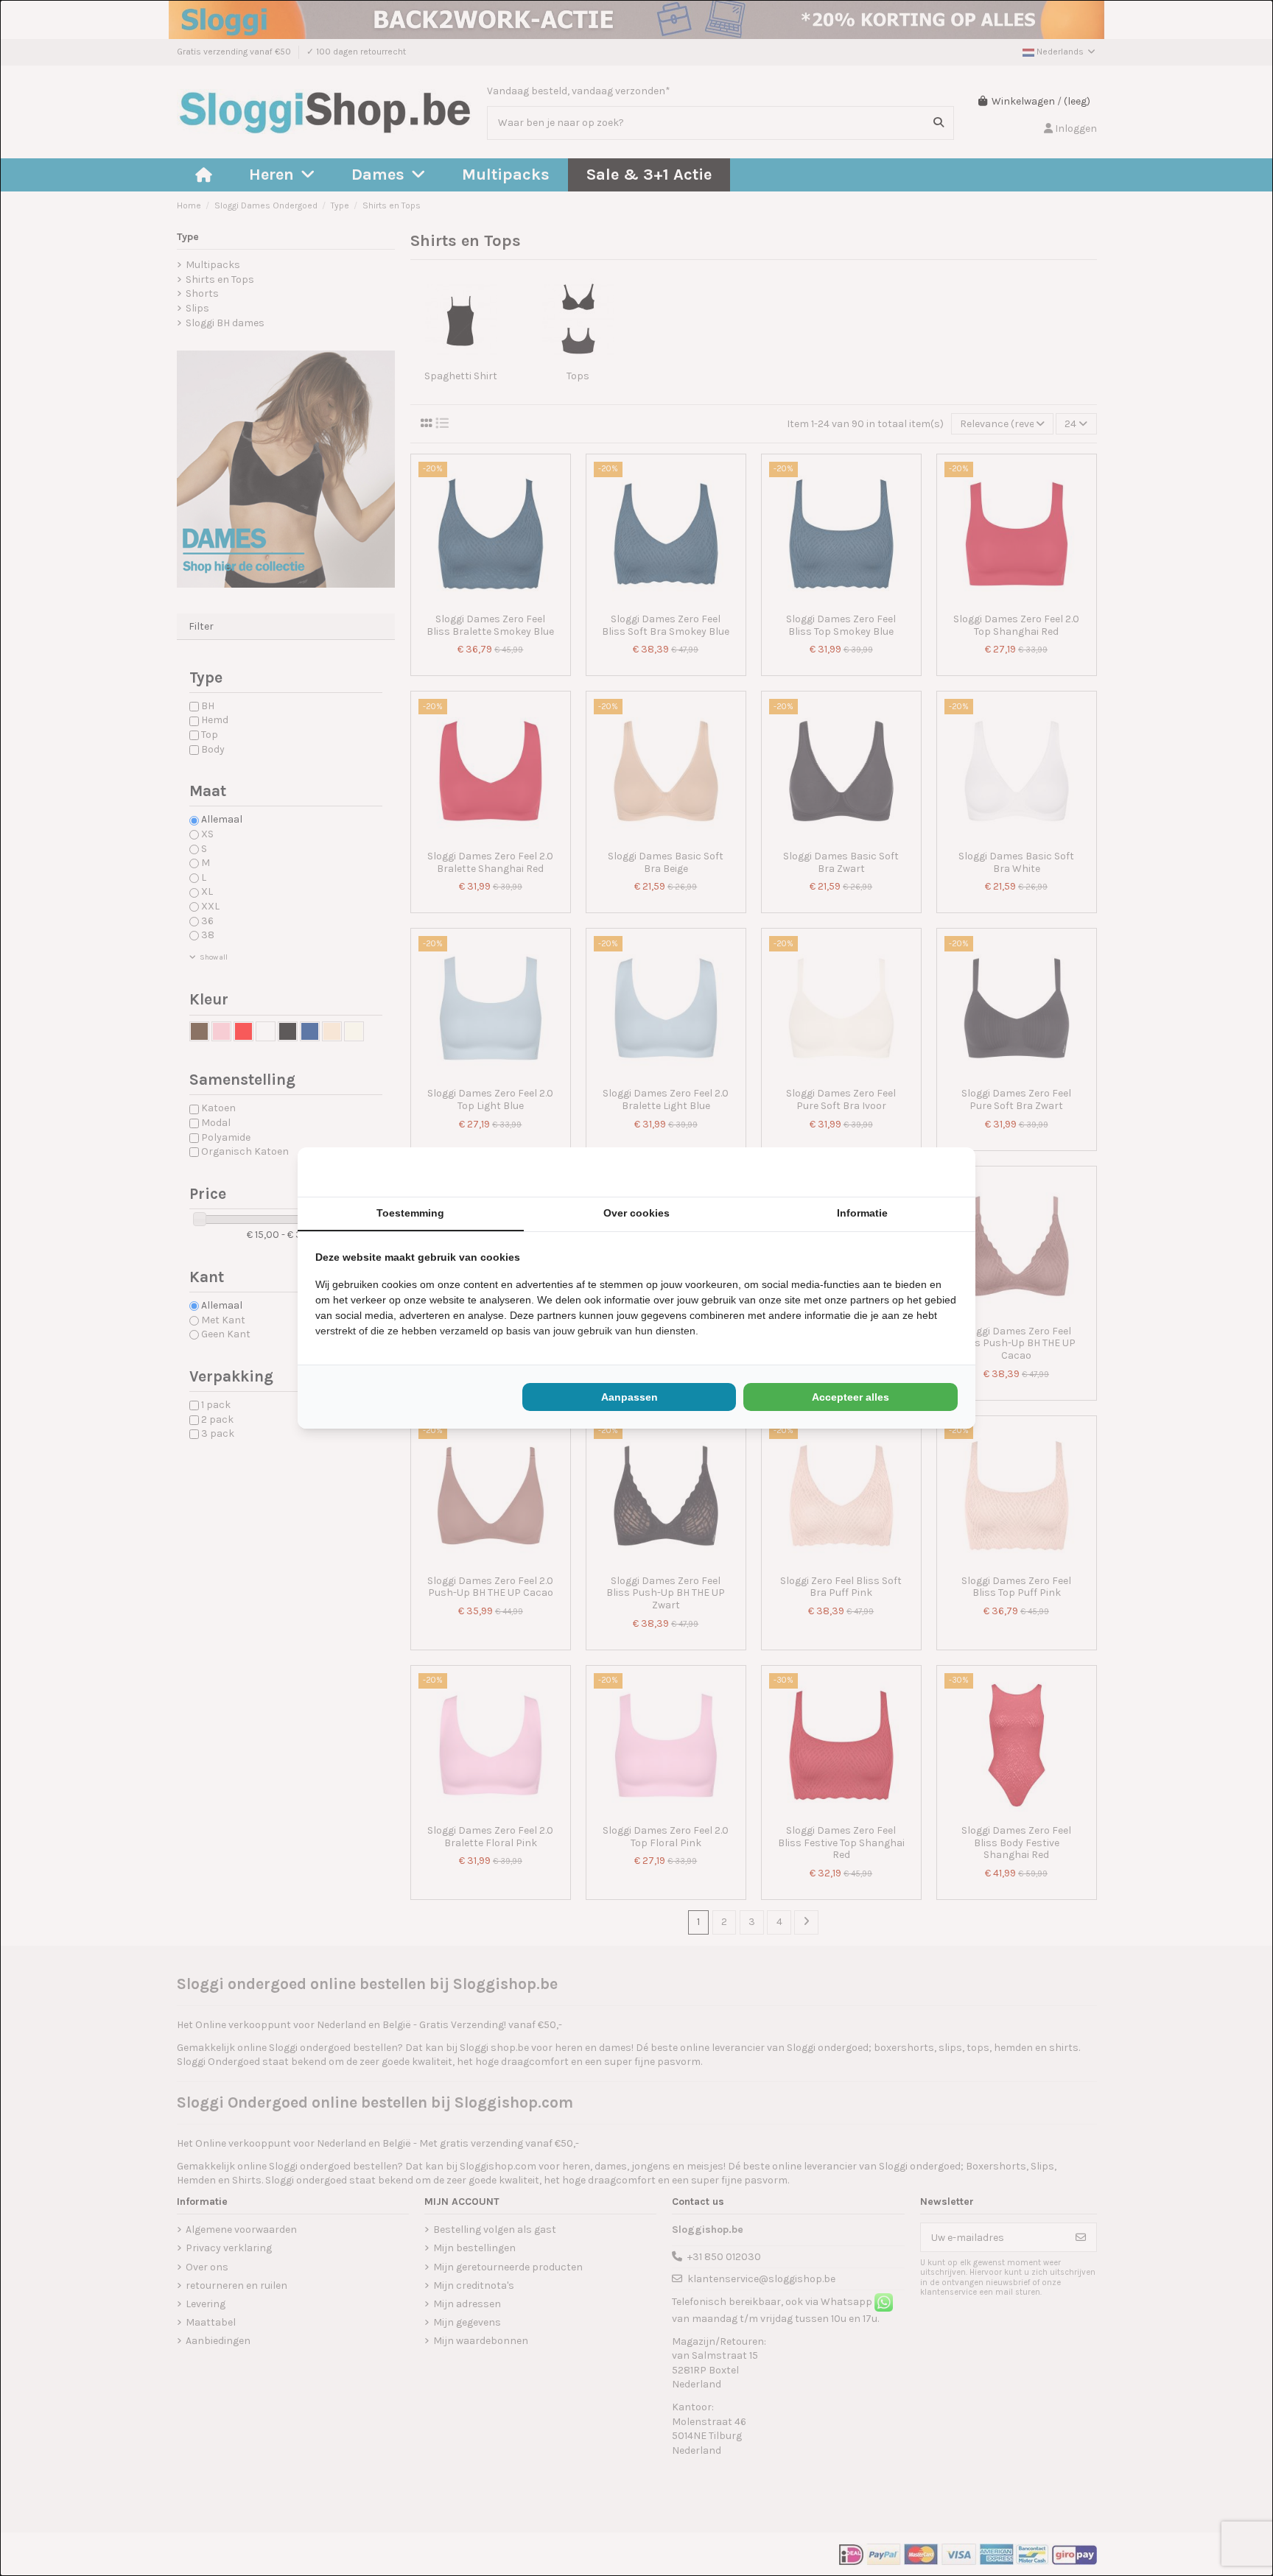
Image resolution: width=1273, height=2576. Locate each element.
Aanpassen (630, 1397)
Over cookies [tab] (636, 1213)
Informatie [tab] (862, 1213)
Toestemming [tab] (410, 1213)
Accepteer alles (851, 1397)
